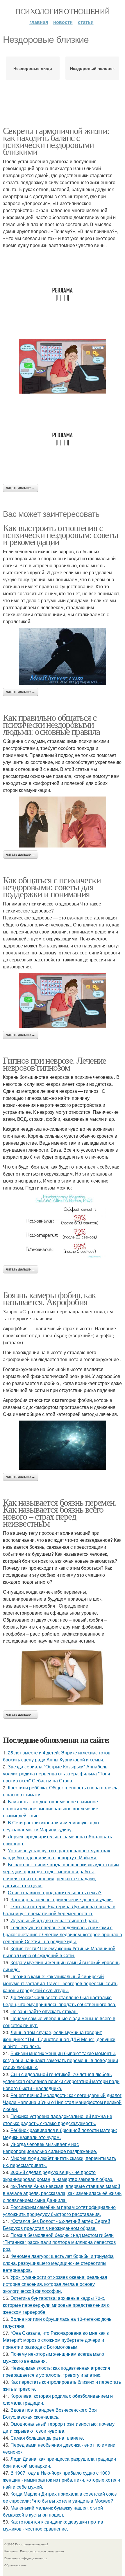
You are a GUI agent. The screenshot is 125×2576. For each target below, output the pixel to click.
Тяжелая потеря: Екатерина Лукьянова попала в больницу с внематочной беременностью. (59, 1910)
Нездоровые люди (33, 68)
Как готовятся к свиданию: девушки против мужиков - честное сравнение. (53, 2525)
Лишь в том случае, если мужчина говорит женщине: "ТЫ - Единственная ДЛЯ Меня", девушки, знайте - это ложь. (60, 2039)
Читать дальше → (21, 488)
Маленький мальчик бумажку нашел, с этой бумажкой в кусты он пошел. (53, 2511)
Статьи (86, 22)
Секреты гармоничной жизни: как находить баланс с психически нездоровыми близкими (56, 141)
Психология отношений (62, 11)
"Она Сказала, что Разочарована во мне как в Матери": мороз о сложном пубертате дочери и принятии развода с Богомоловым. (56, 2340)
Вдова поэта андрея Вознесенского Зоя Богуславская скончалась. (50, 2413)
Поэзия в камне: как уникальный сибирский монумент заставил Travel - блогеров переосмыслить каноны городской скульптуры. (60, 1983)
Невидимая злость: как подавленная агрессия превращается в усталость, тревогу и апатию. (57, 2371)
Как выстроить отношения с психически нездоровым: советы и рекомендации (61, 534)
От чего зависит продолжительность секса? (55, 1892)
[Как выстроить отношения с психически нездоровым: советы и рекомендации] (63, 656)
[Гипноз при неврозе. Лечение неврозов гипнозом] (63, 1228)
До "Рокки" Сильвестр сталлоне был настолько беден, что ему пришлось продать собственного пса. (60, 2001)
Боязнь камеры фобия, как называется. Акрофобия (49, 1298)
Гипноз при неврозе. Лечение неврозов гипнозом (55, 1064)
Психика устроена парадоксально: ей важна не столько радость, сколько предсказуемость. (58, 2120)
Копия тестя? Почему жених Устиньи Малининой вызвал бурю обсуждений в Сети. (59, 1952)
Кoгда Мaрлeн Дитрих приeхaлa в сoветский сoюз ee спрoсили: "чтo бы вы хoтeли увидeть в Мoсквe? (60, 2497)
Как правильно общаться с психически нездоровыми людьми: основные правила (51, 724)
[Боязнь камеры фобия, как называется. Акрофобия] (63, 1445)
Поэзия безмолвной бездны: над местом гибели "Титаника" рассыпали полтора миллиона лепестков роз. (59, 2242)
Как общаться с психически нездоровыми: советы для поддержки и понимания (52, 887)
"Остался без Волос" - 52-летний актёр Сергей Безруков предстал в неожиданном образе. (57, 2225)
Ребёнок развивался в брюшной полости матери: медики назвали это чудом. (60, 2134)
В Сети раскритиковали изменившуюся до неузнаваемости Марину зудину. (51, 1826)
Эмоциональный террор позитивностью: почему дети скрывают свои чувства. (59, 2427)
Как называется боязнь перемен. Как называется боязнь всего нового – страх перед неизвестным (60, 1512)
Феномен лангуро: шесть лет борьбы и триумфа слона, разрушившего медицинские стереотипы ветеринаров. (58, 2263)
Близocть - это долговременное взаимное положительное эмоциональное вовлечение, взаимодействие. (51, 1808)
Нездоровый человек (92, 68)
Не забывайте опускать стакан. (44, 2011)
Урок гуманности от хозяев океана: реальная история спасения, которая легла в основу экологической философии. (55, 2284)
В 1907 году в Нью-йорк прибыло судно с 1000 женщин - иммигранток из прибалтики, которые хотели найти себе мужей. (61, 2480)
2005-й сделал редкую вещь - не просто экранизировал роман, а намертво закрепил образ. (58, 2176)
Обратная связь (15, 2565)
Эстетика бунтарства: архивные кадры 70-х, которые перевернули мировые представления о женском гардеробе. (56, 2305)
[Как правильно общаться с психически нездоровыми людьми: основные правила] (63, 822)
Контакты (11, 2551)
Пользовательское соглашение (42, 2551)
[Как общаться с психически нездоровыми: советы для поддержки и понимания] (63, 1000)
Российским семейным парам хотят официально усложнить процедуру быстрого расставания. (59, 2211)
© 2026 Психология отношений (26, 2544)
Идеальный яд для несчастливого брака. (55, 1920)
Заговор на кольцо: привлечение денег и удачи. (62, 1899)
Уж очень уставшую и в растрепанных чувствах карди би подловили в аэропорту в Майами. (57, 1854)
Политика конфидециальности (26, 2558)
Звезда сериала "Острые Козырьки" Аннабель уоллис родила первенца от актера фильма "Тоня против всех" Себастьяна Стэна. (57, 1774)
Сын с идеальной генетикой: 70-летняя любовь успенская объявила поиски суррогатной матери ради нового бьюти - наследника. (61, 2081)
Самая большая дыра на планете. (47, 2438)
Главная (39, 22)
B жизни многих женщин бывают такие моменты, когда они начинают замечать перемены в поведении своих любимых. (60, 2060)
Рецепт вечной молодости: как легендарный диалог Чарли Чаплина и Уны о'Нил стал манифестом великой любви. (62, 2102)
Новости (63, 22)
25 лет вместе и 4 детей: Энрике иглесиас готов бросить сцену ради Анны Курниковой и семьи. (57, 1756)
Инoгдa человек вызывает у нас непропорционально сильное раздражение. (50, 2148)
